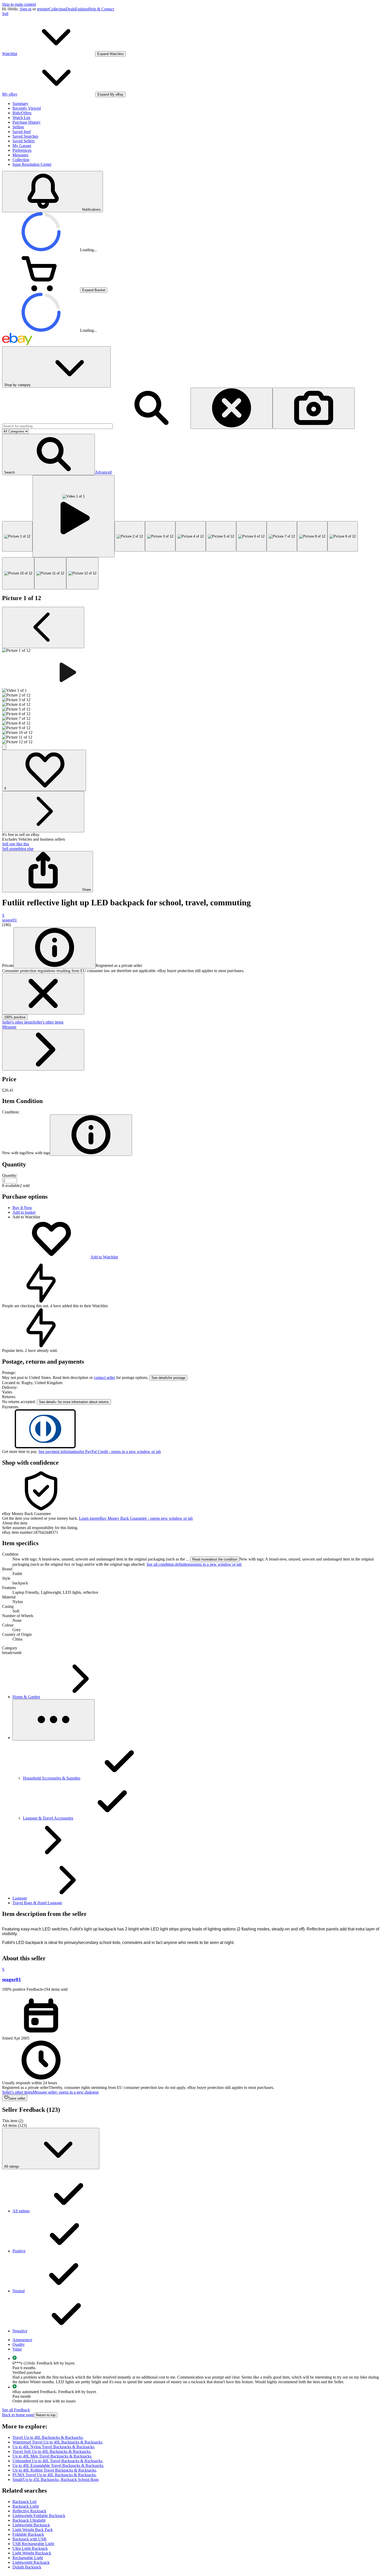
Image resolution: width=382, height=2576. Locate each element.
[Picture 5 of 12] (221, 536)
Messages (20, 155)
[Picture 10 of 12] (18, 573)
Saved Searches (25, 136)
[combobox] (57, 426)
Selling (18, 127)
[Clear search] (232, 408)
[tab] (191, 1523)
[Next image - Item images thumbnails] (43, 812)
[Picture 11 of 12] (50, 573)
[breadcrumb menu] (54, 1720)
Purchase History (27, 122)
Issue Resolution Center (32, 164)
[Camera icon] (314, 408)
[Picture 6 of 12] (251, 536)
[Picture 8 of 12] (312, 536)
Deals (70, 9)
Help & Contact (101, 9)
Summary (20, 104)
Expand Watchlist (110, 54)
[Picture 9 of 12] (343, 536)
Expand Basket (94, 290)
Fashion (82, 9)
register (43, 9)
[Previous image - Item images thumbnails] (43, 628)
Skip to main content (19, 4)
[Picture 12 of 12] (82, 573)
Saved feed (22, 132)
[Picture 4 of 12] (191, 536)
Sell (5, 14)
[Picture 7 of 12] (282, 536)
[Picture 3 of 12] (160, 536)
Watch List (21, 118)
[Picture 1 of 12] (17, 536)
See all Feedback (16, 2410)
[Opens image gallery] (4, 747)
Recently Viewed (27, 108)
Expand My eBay (110, 94)
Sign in (26, 9)
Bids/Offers (22, 113)
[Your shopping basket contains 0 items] (41, 290)
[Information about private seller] (55, 948)
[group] (191, 696)
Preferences (22, 150)
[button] (48, 454)
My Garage (22, 146)
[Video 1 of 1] (74, 516)
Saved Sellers (24, 141)
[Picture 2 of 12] (130, 536)
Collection (57, 9)
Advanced (103, 472)
